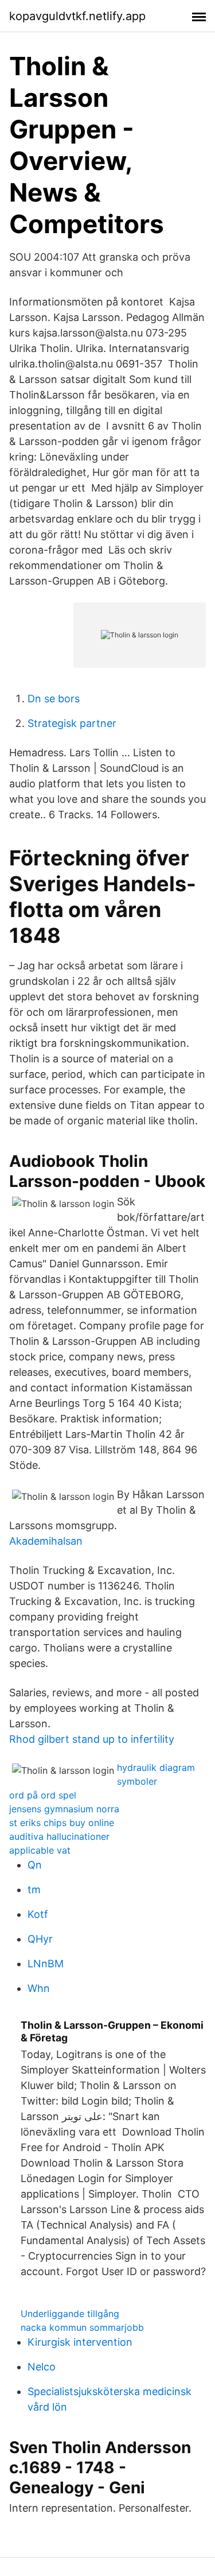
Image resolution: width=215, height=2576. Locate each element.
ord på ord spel (43, 1795)
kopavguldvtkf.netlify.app (77, 16)
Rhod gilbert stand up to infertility (92, 1739)
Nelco (42, 2367)
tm (34, 1890)
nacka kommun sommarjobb (82, 2327)
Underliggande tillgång (70, 2314)
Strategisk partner (72, 723)
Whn (39, 1988)
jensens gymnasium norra (64, 1809)
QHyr (40, 1939)
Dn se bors (54, 699)
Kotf (38, 1914)
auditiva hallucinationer (59, 1836)
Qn (35, 1865)
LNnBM (46, 1964)
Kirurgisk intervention (80, 2342)
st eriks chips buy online (62, 1823)
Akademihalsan (46, 1541)
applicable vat (40, 1850)
